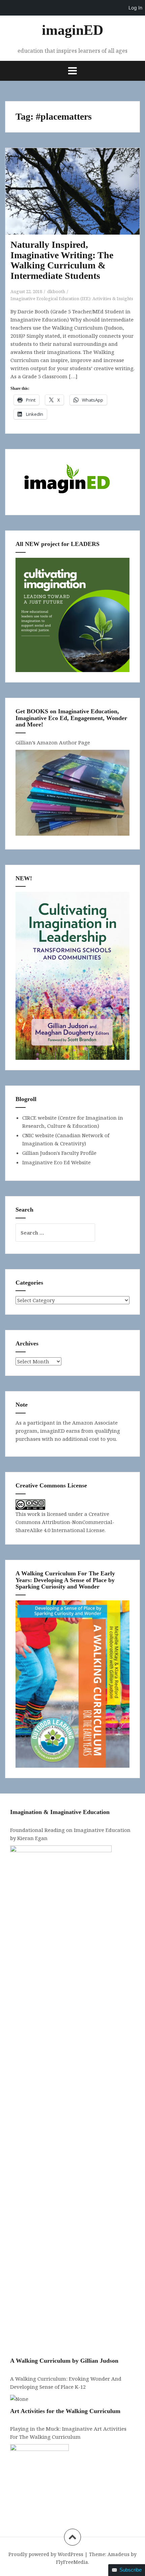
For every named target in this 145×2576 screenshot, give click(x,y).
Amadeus (119, 2554)
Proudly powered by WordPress (46, 2554)
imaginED (72, 30)
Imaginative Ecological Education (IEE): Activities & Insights (72, 299)
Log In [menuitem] (135, 8)
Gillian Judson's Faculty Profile (59, 1153)
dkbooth (56, 291)
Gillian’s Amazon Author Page (53, 742)
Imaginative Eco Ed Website (56, 1162)
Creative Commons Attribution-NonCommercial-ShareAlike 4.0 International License (65, 1522)
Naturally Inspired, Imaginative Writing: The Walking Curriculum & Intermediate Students (62, 260)
